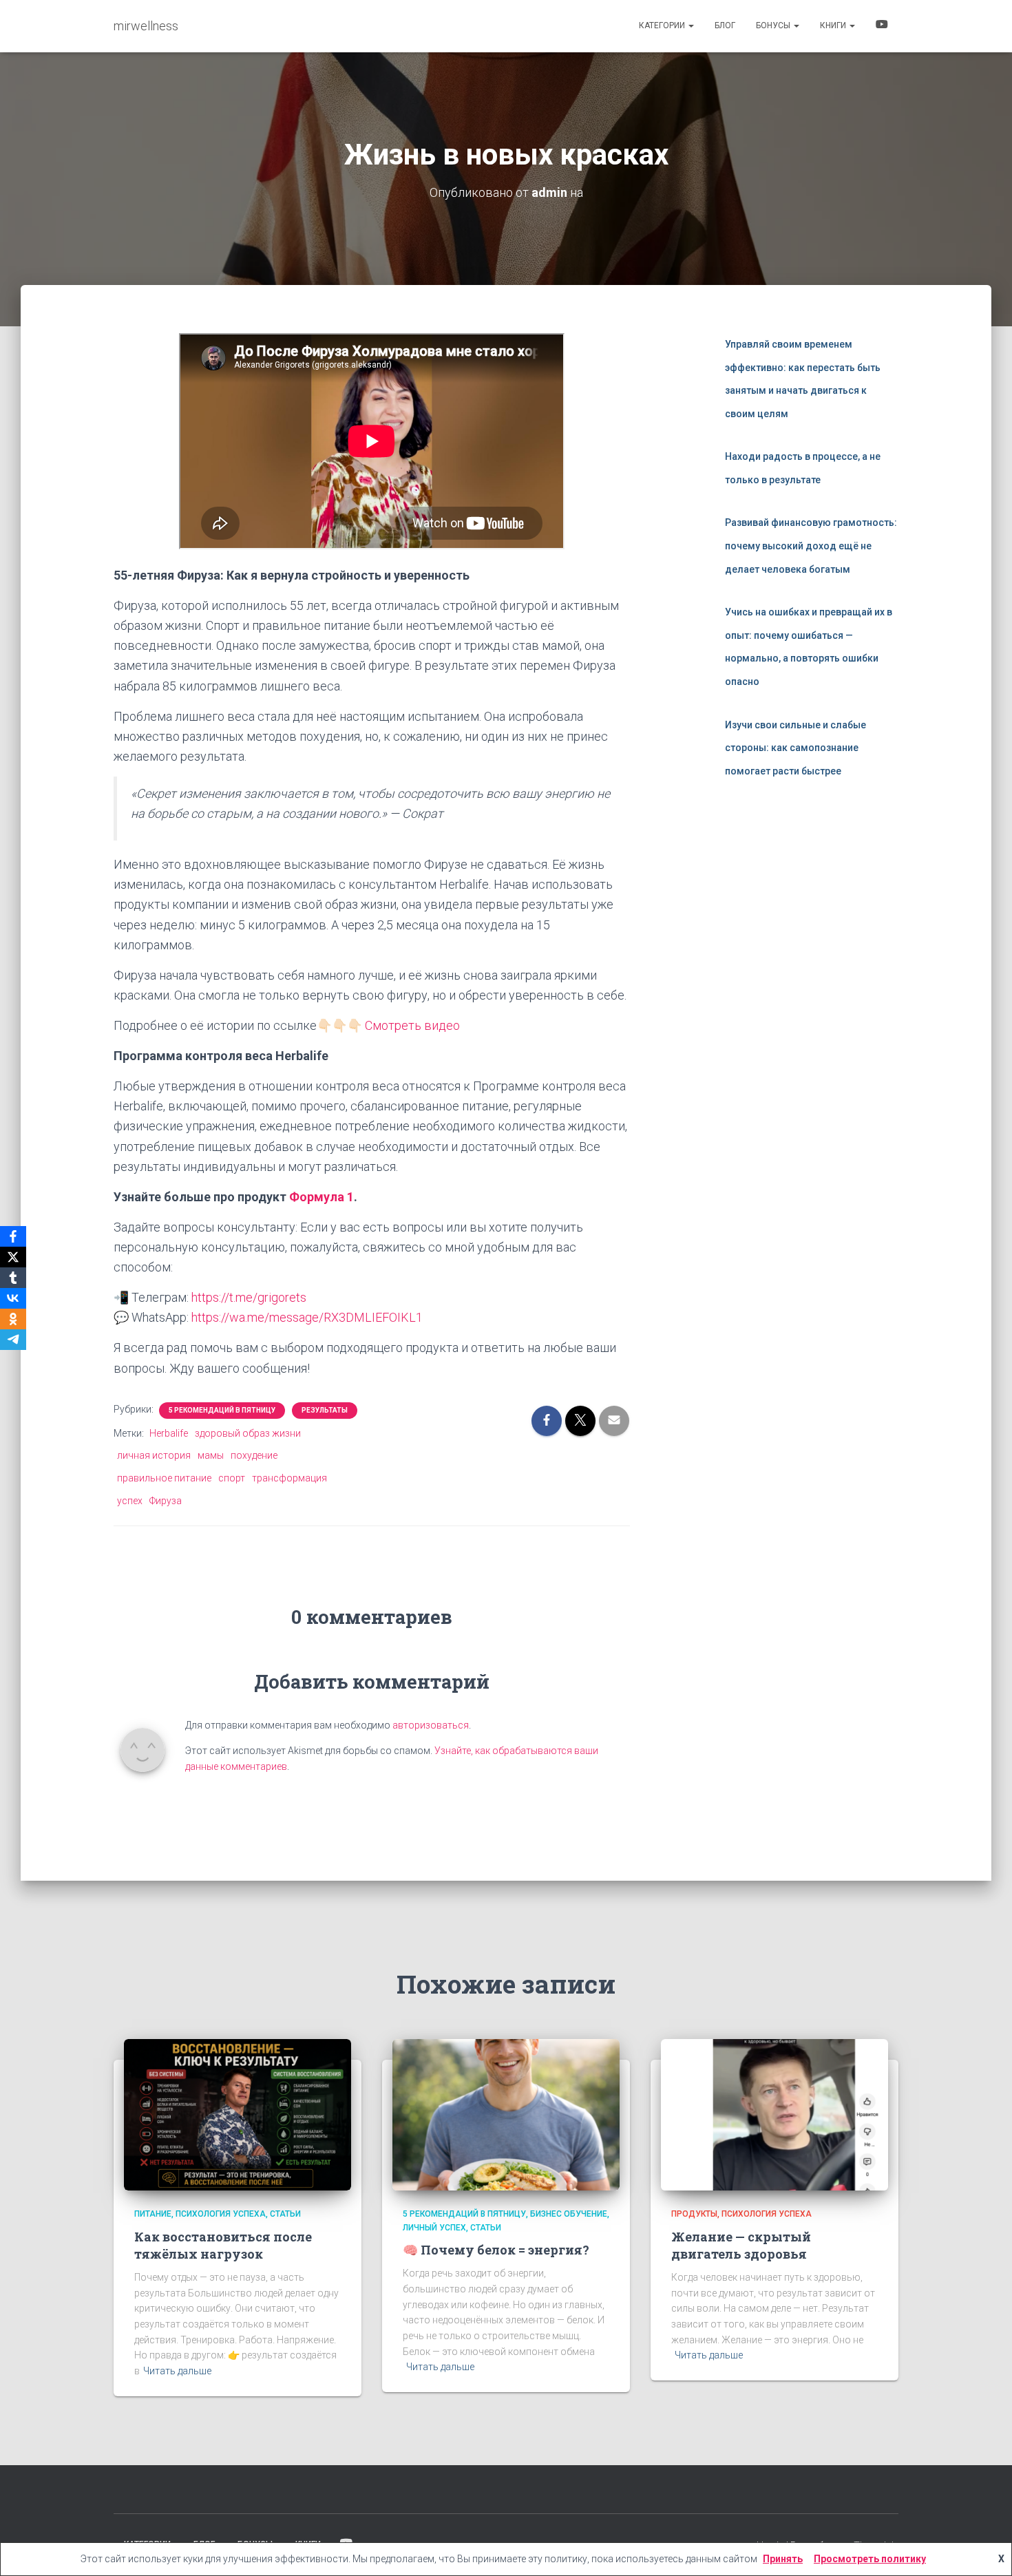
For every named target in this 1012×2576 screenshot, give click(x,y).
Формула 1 (321, 1197)
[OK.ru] (13, 1319)
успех (130, 1501)
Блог (725, 25)
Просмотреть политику (870, 2559)
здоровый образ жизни (248, 1433)
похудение (254, 1455)
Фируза (166, 1501)
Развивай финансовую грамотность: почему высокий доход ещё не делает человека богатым (811, 546)
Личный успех (434, 2228)
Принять (783, 2559)
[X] (13, 1257)
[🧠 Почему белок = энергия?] (506, 2114)
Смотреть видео (412, 1025)
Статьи (285, 2214)
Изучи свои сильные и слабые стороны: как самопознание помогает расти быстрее (795, 748)
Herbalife (169, 1433)
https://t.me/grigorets (249, 1297)
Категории (663, 25)
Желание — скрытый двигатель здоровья (741, 2245)
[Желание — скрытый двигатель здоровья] (774, 2114)
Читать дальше (177, 2371)
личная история (154, 1455)
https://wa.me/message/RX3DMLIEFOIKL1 (307, 1317)
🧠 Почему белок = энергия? (496, 2250)
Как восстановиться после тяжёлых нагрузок (223, 2245)
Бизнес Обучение (569, 2214)
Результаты (325, 1410)
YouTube (882, 26)
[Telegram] (13, 1340)
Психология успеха (221, 2214)
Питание (153, 2214)
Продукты (694, 2214)
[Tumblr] (13, 1278)
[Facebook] (13, 1236)
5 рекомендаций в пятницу (222, 1410)
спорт (232, 1478)
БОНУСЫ (774, 25)
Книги (834, 25)
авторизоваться (431, 1725)
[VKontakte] (13, 1298)
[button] (691, 25)
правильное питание (164, 1478)
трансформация (289, 1478)
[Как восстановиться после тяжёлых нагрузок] (238, 2114)
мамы (211, 1455)
